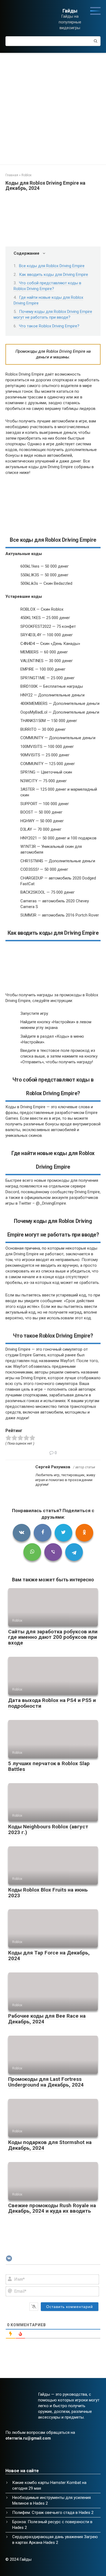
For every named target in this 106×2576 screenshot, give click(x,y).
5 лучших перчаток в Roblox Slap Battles (49, 1766)
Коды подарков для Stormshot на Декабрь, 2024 (50, 2145)
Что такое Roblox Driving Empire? (49, 326)
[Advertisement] (53, 109)
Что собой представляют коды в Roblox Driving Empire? (47, 286)
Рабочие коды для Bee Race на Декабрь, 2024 (47, 2019)
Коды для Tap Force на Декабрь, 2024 (49, 1956)
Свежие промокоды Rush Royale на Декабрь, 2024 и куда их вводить (52, 2208)
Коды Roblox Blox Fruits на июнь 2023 (48, 1893)
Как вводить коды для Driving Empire (54, 275)
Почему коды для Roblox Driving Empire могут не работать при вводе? (53, 314)
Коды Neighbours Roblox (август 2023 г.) (48, 1829)
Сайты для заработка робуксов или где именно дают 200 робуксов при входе (53, 1637)
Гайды (70, 11)
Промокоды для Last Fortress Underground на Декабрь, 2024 (46, 2082)
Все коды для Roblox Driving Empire (52, 266)
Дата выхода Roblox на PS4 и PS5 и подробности (52, 1703)
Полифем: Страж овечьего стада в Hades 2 (53, 2513)
